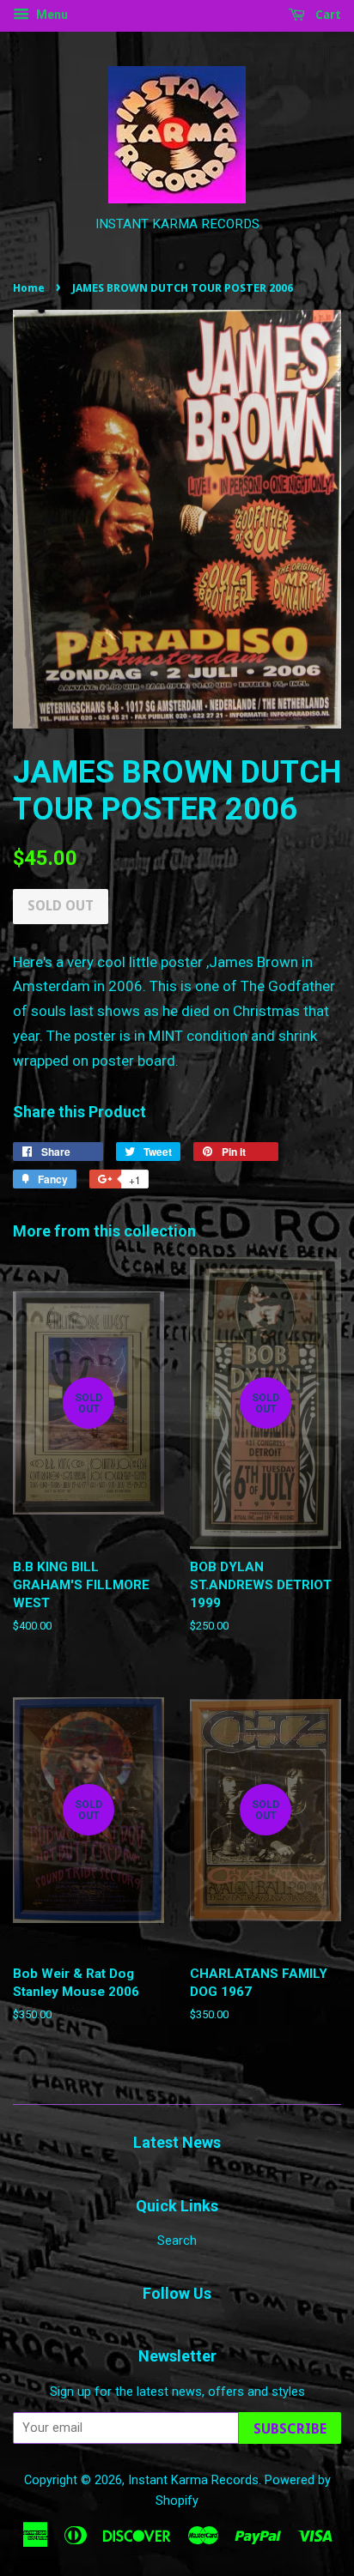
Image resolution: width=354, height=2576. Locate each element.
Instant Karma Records (193, 2480)
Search (177, 2241)
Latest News (177, 2142)
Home (29, 288)
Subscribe (290, 2429)
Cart (327, 15)
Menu (51, 15)
